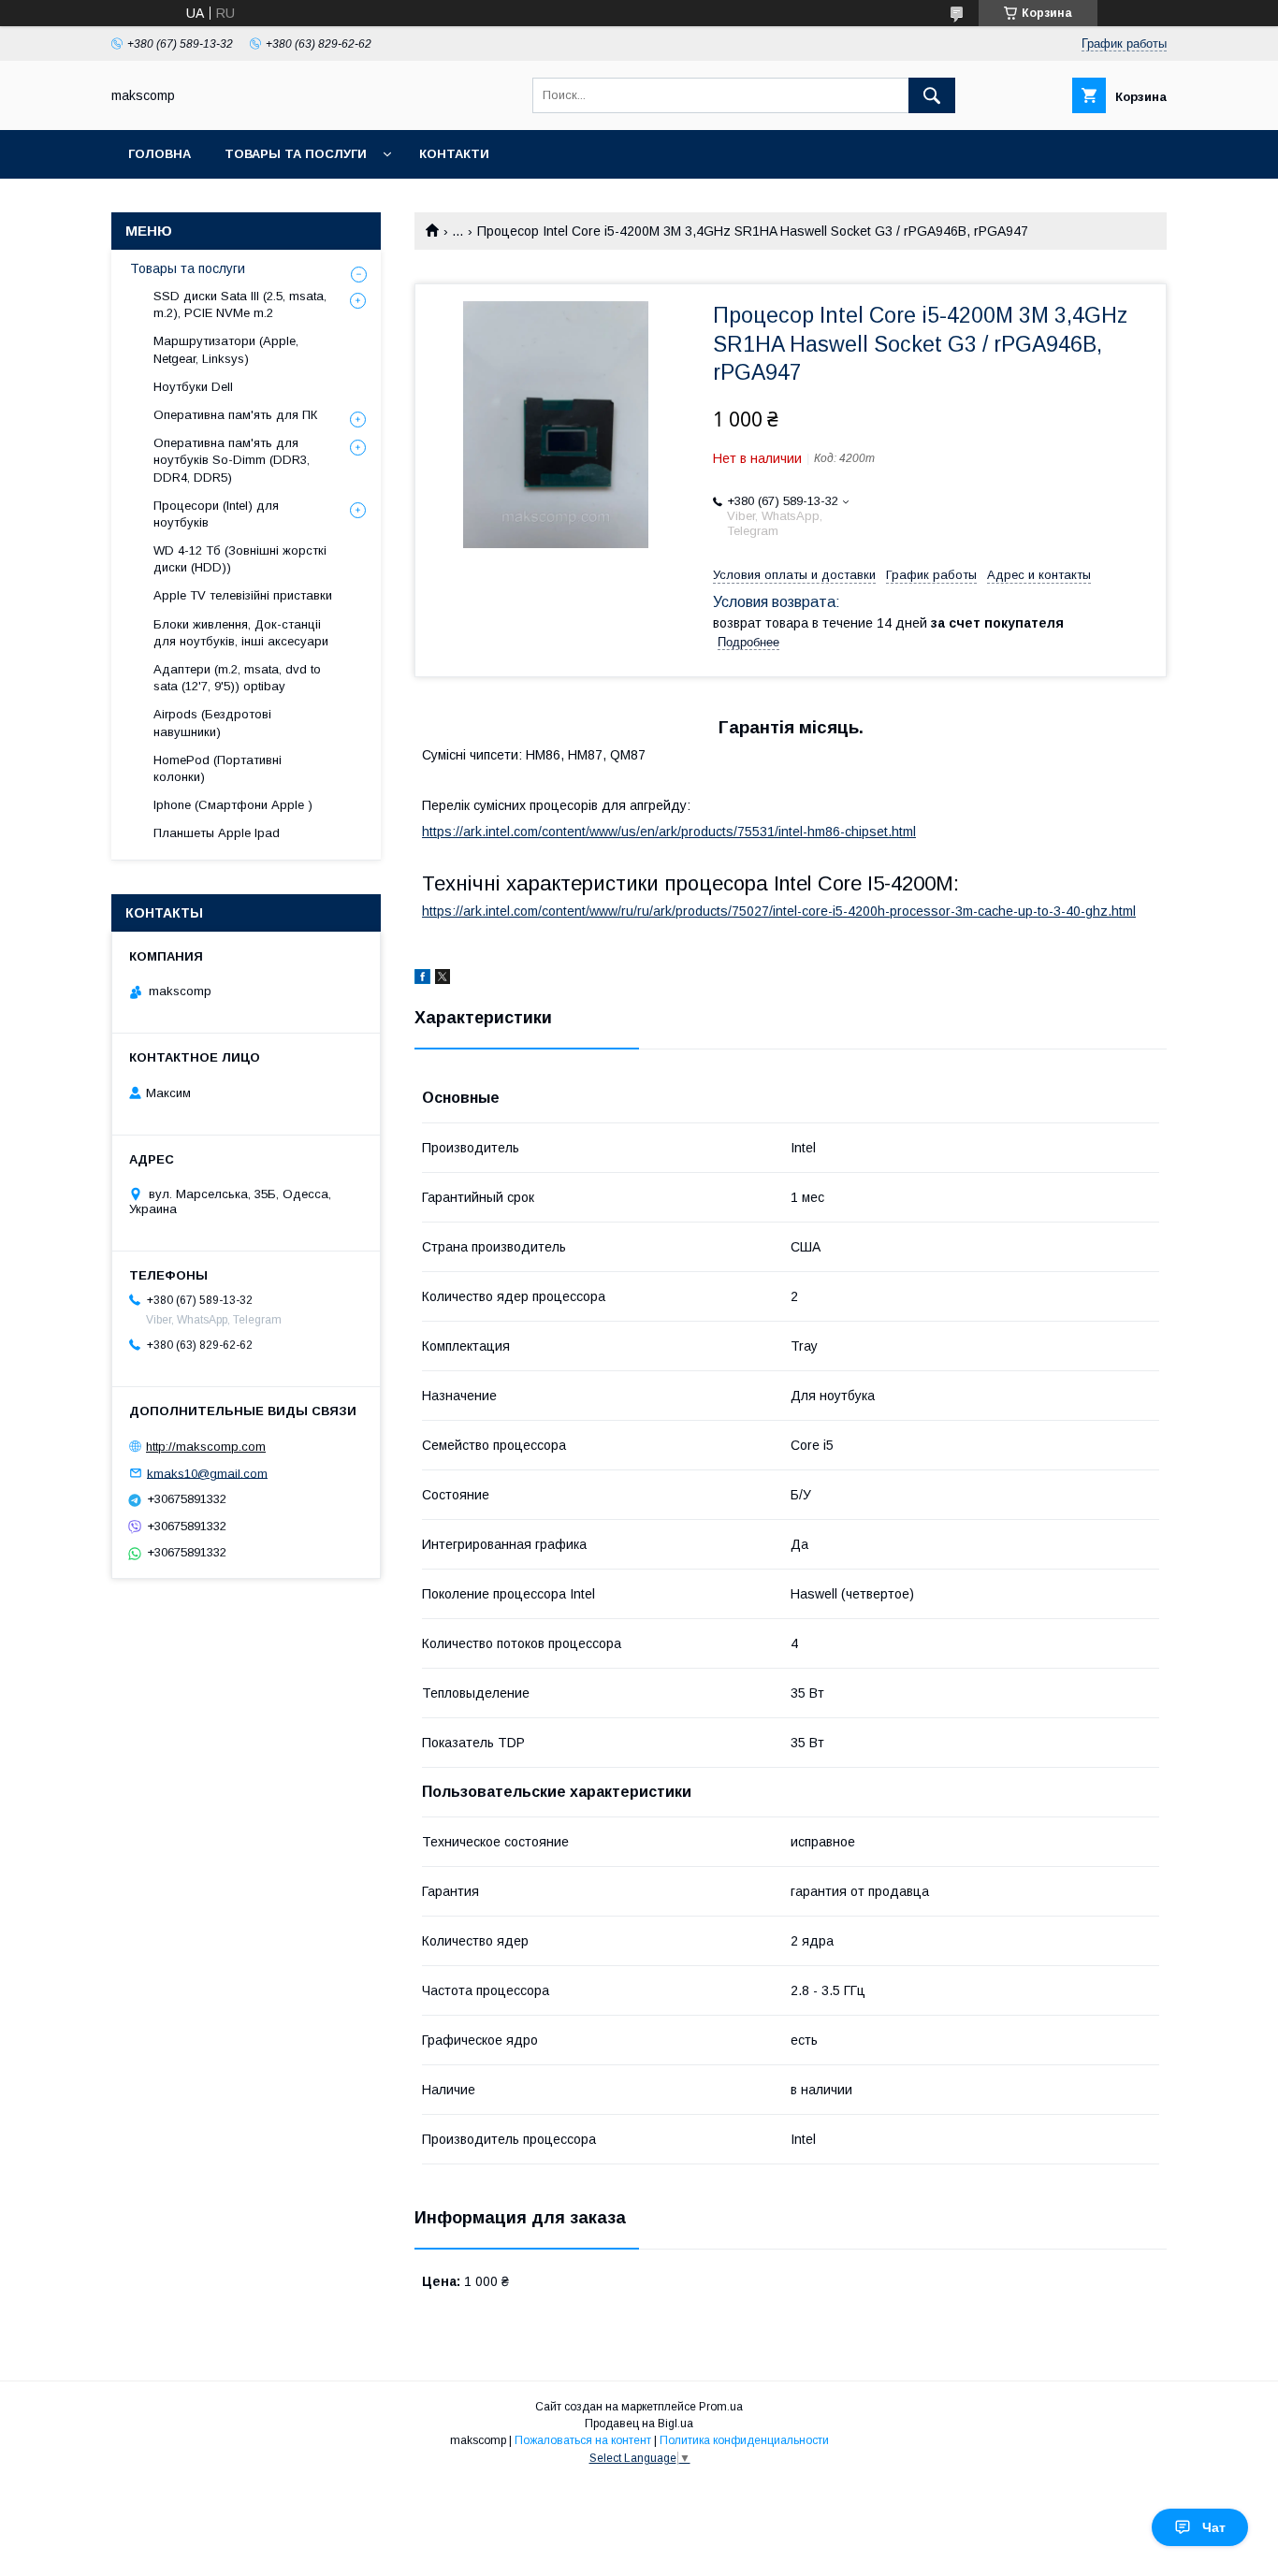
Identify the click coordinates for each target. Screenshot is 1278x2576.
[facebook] (422, 979)
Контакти (454, 154)
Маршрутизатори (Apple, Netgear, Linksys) (226, 349)
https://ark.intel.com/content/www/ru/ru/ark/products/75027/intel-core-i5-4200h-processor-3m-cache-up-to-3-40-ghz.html (779, 911)
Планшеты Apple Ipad (217, 833)
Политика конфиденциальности (744, 2440)
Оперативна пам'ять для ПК (235, 415)
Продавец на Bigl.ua (639, 2424)
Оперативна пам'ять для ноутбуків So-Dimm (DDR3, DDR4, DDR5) (232, 460)
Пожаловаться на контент (583, 2440)
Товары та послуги (296, 154)
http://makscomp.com (206, 1447)
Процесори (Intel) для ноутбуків (216, 514)
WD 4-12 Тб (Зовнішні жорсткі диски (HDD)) (240, 559)
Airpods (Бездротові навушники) (212, 723)
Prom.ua (721, 2407)
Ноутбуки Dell (193, 387)
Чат (1214, 2527)
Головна (160, 154)
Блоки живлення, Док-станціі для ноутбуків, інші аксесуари (241, 633)
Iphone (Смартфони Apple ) (233, 805)
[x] (443, 979)
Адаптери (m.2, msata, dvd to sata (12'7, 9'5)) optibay (237, 678)
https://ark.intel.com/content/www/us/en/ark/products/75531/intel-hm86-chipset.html (669, 832)
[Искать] (932, 95)
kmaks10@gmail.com (207, 1473)
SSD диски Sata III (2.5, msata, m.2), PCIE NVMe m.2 (240, 304)
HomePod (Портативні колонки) (218, 768)
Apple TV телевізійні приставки (243, 595)
